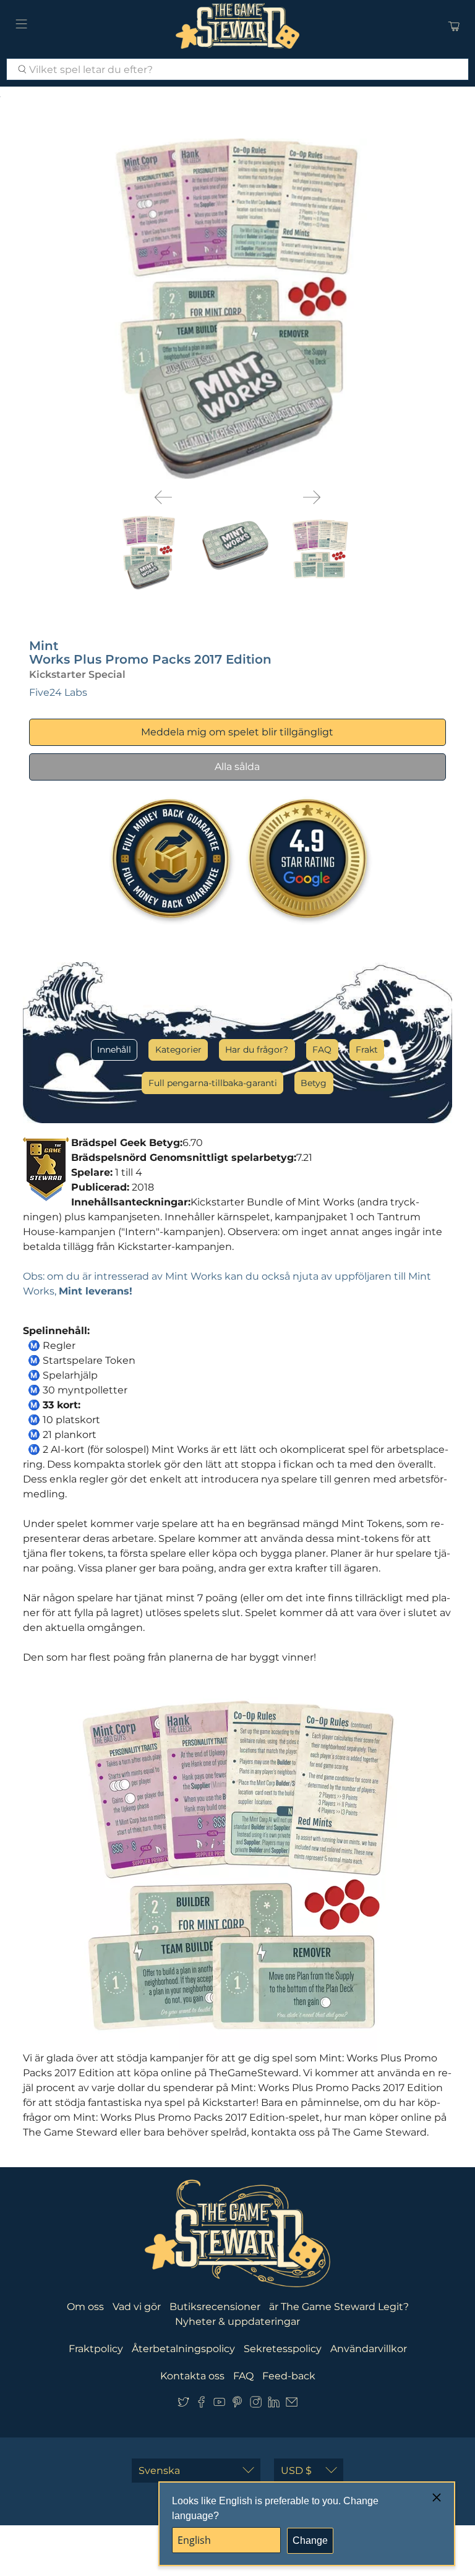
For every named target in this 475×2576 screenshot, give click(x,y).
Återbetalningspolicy (183, 2349)
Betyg (314, 1083)
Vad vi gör (137, 2307)
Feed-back (289, 2376)
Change (310, 2540)
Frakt (367, 1050)
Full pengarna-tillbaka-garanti (213, 1083)
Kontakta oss (192, 2376)
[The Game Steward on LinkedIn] (274, 2405)
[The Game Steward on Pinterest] (237, 2405)
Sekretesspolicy (283, 2349)
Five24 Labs (58, 692)
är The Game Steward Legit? (339, 2307)
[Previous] (163, 497)
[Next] (312, 497)
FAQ (322, 1050)
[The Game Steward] (237, 26)
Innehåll (114, 1050)
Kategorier (178, 1050)
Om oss (85, 2307)
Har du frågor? (257, 1050)
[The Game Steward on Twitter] (183, 2405)
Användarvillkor (369, 2349)
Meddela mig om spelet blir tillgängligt (237, 732)
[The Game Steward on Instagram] (256, 2405)
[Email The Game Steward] (292, 2405)
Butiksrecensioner (215, 2307)
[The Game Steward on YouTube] (219, 2405)
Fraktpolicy (96, 2349)
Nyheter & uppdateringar (237, 2321)
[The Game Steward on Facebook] (201, 2405)
